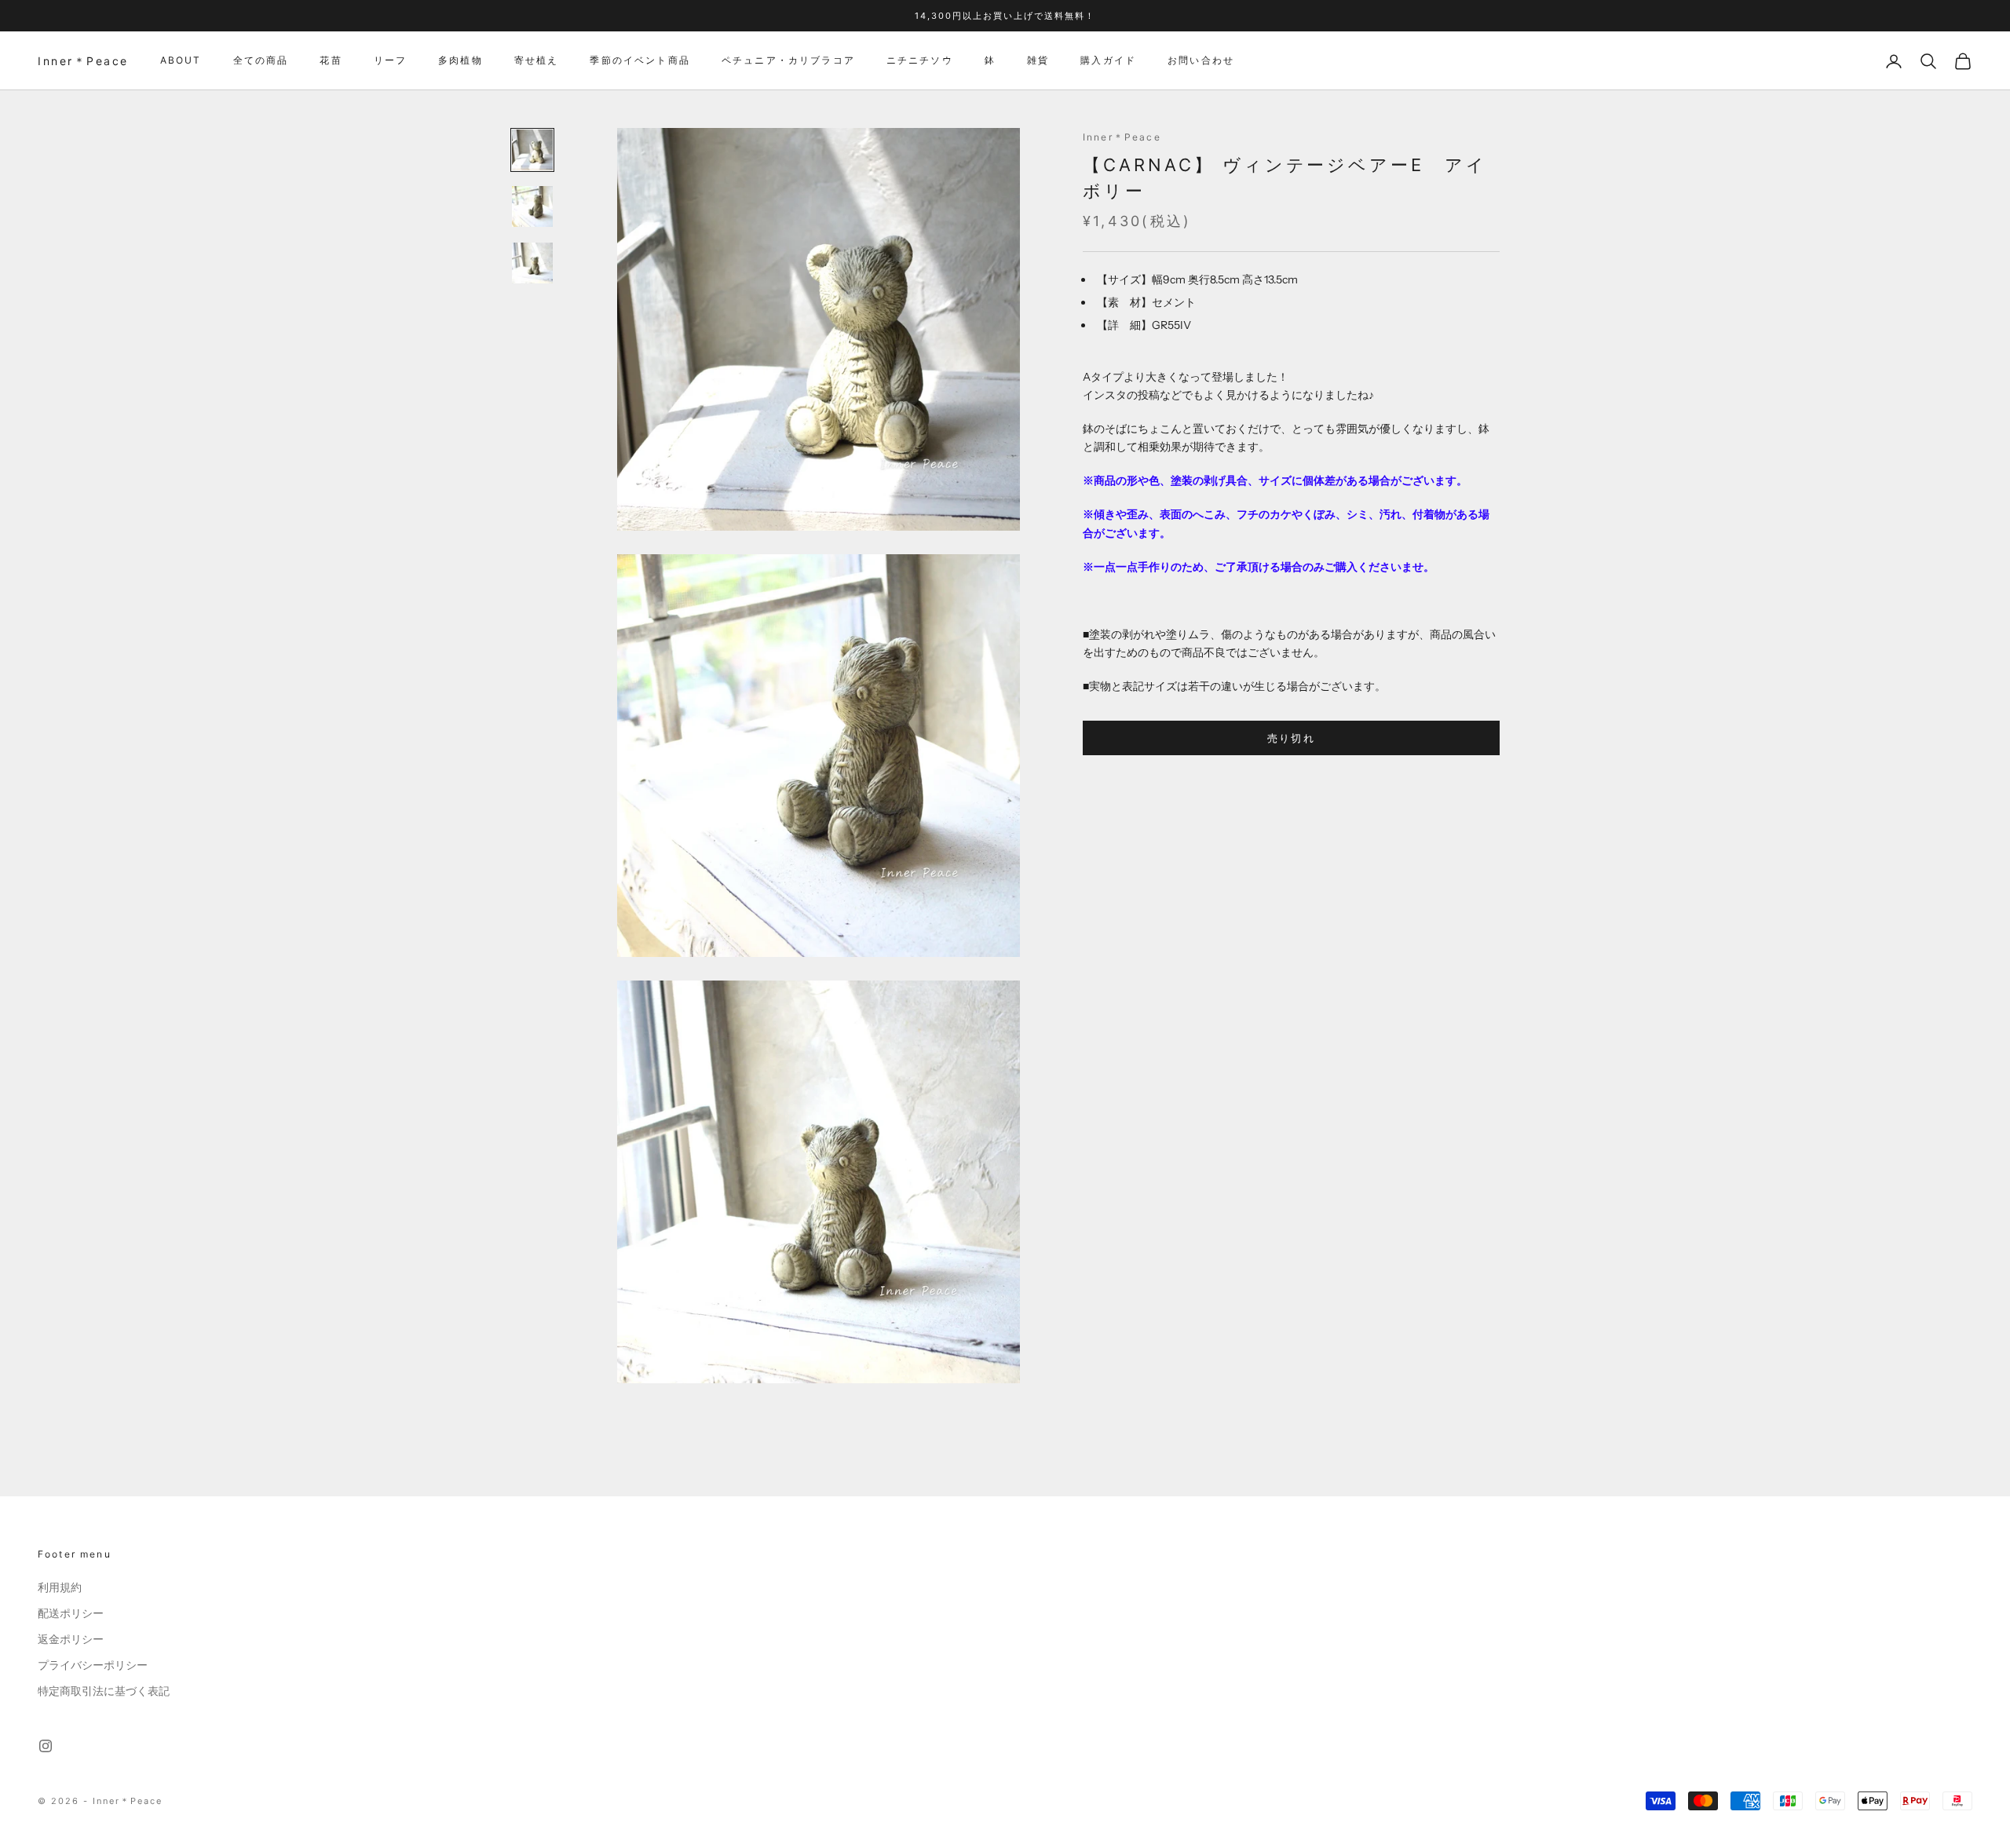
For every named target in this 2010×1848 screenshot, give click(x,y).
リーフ (390, 61)
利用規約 (60, 1587)
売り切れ (1291, 738)
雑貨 (1038, 61)
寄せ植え (537, 61)
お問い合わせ (1201, 61)
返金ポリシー (71, 1639)
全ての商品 (261, 61)
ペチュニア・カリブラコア (788, 61)
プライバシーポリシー (93, 1665)
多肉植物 (460, 61)
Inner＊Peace (1122, 137)
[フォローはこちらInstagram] (46, 1746)
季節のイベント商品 (640, 61)
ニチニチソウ (920, 61)
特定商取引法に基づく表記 (104, 1691)
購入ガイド (1108, 61)
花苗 (331, 61)
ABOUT (181, 61)
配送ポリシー (71, 1613)
